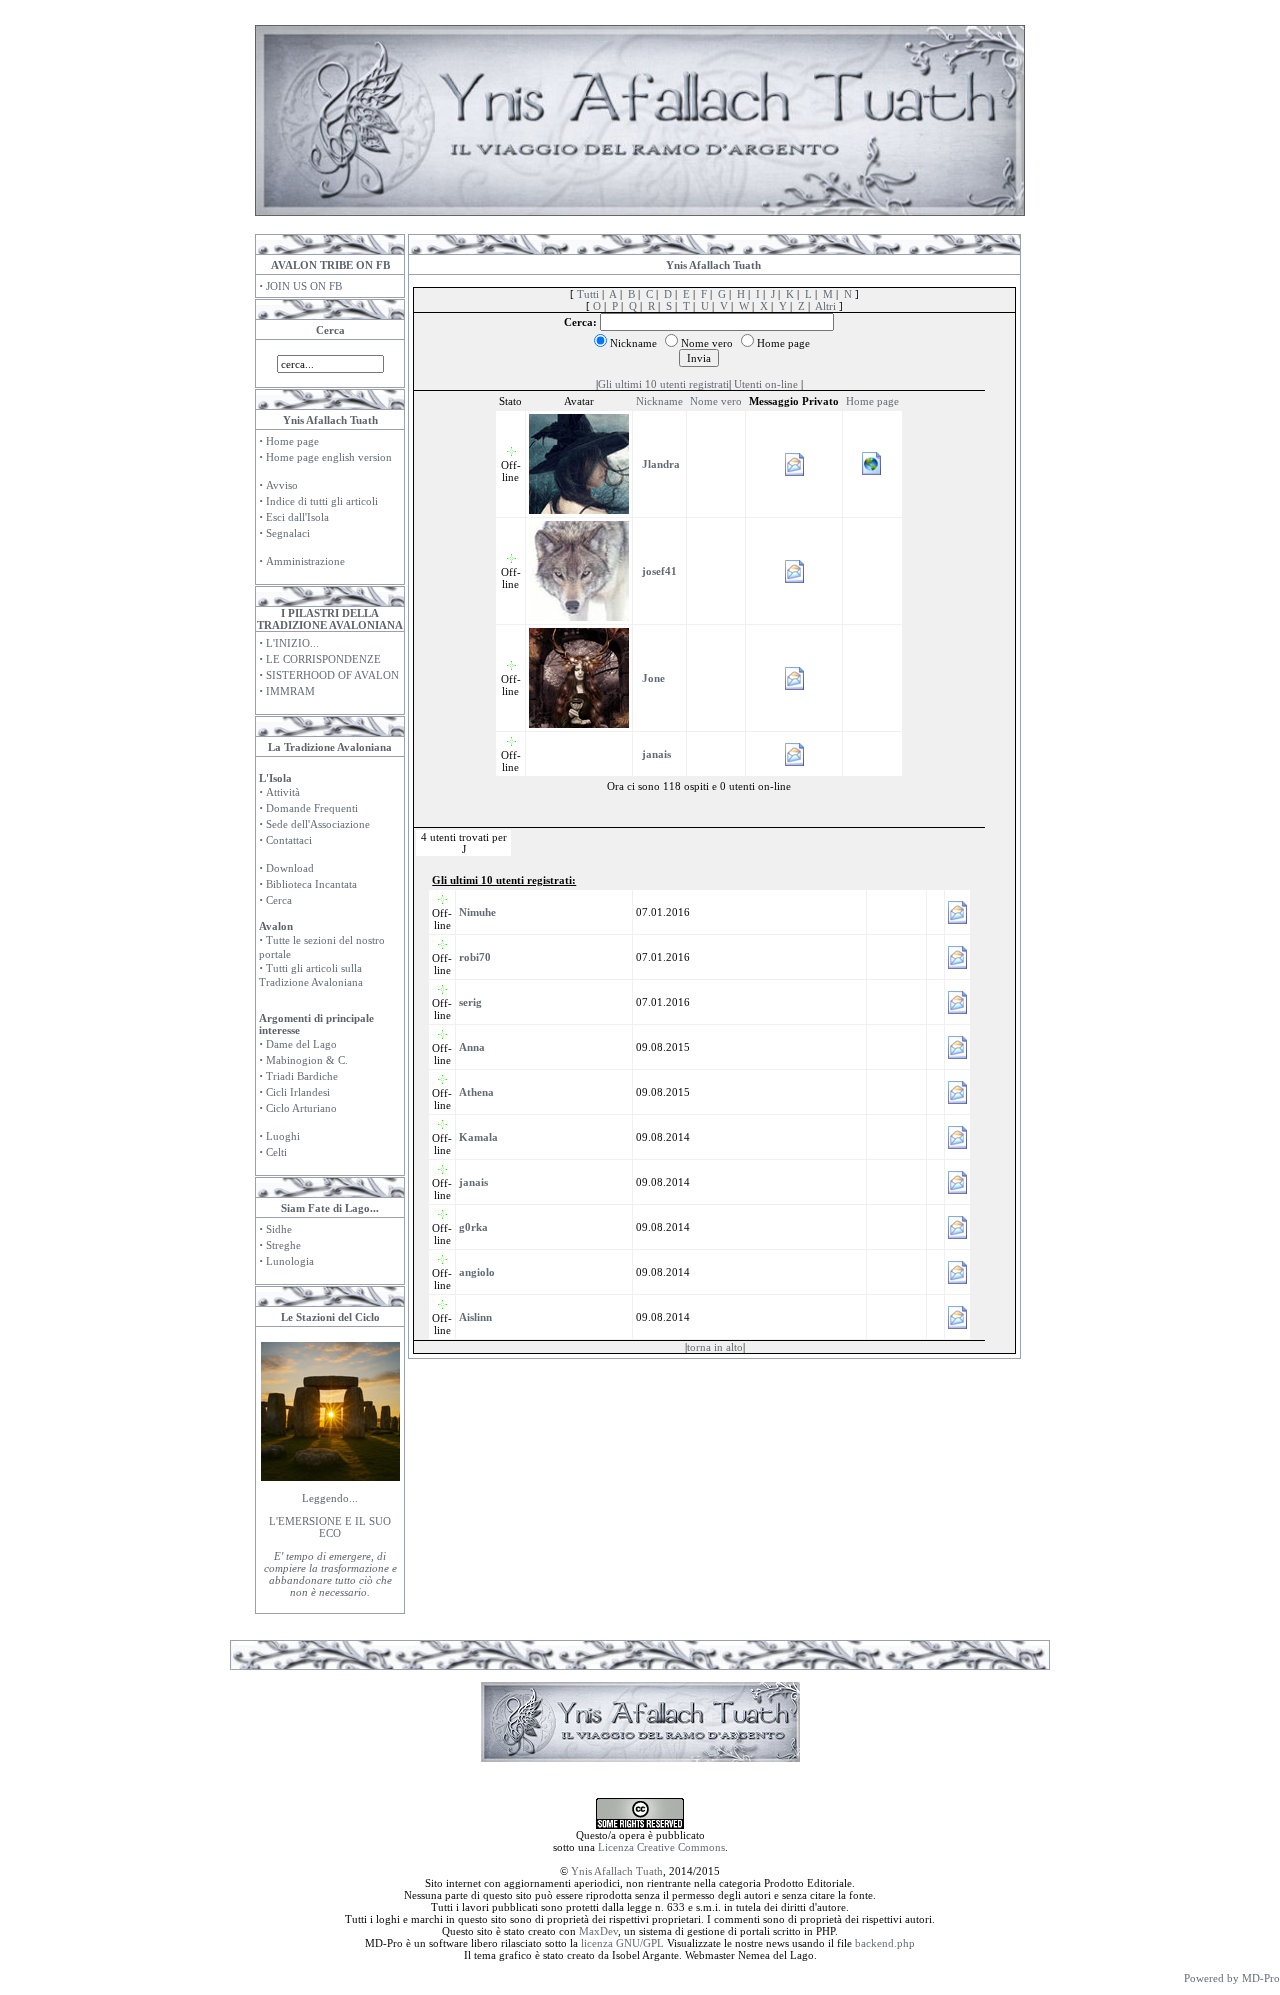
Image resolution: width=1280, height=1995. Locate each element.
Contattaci (289, 840)
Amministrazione (305, 561)
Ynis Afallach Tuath (617, 1871)
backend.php (885, 1943)
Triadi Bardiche (302, 1076)
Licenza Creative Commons (661, 1847)
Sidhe (279, 1229)
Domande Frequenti (312, 808)
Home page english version (329, 457)
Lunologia (290, 1261)
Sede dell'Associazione (318, 824)
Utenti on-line (766, 384)
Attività (283, 792)
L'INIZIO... (292, 643)
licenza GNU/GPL (622, 1943)
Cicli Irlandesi (298, 1092)
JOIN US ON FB (304, 286)
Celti (276, 1152)
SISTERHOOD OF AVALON (332, 675)
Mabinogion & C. (307, 1060)
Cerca (279, 900)
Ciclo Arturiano (301, 1108)
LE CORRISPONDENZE (323, 659)
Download (290, 868)
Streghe (283, 1245)
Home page (292, 441)
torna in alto (715, 1347)
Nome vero (716, 401)
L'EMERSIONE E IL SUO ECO (330, 1527)
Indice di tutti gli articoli (322, 501)
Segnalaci (288, 533)
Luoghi (283, 1136)
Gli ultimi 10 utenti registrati (663, 384)
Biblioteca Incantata (311, 884)
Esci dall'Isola (297, 517)
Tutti (588, 294)
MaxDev (598, 1931)
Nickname (659, 401)
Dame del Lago (301, 1044)
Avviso (282, 485)
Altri (825, 306)
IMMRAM (290, 691)
